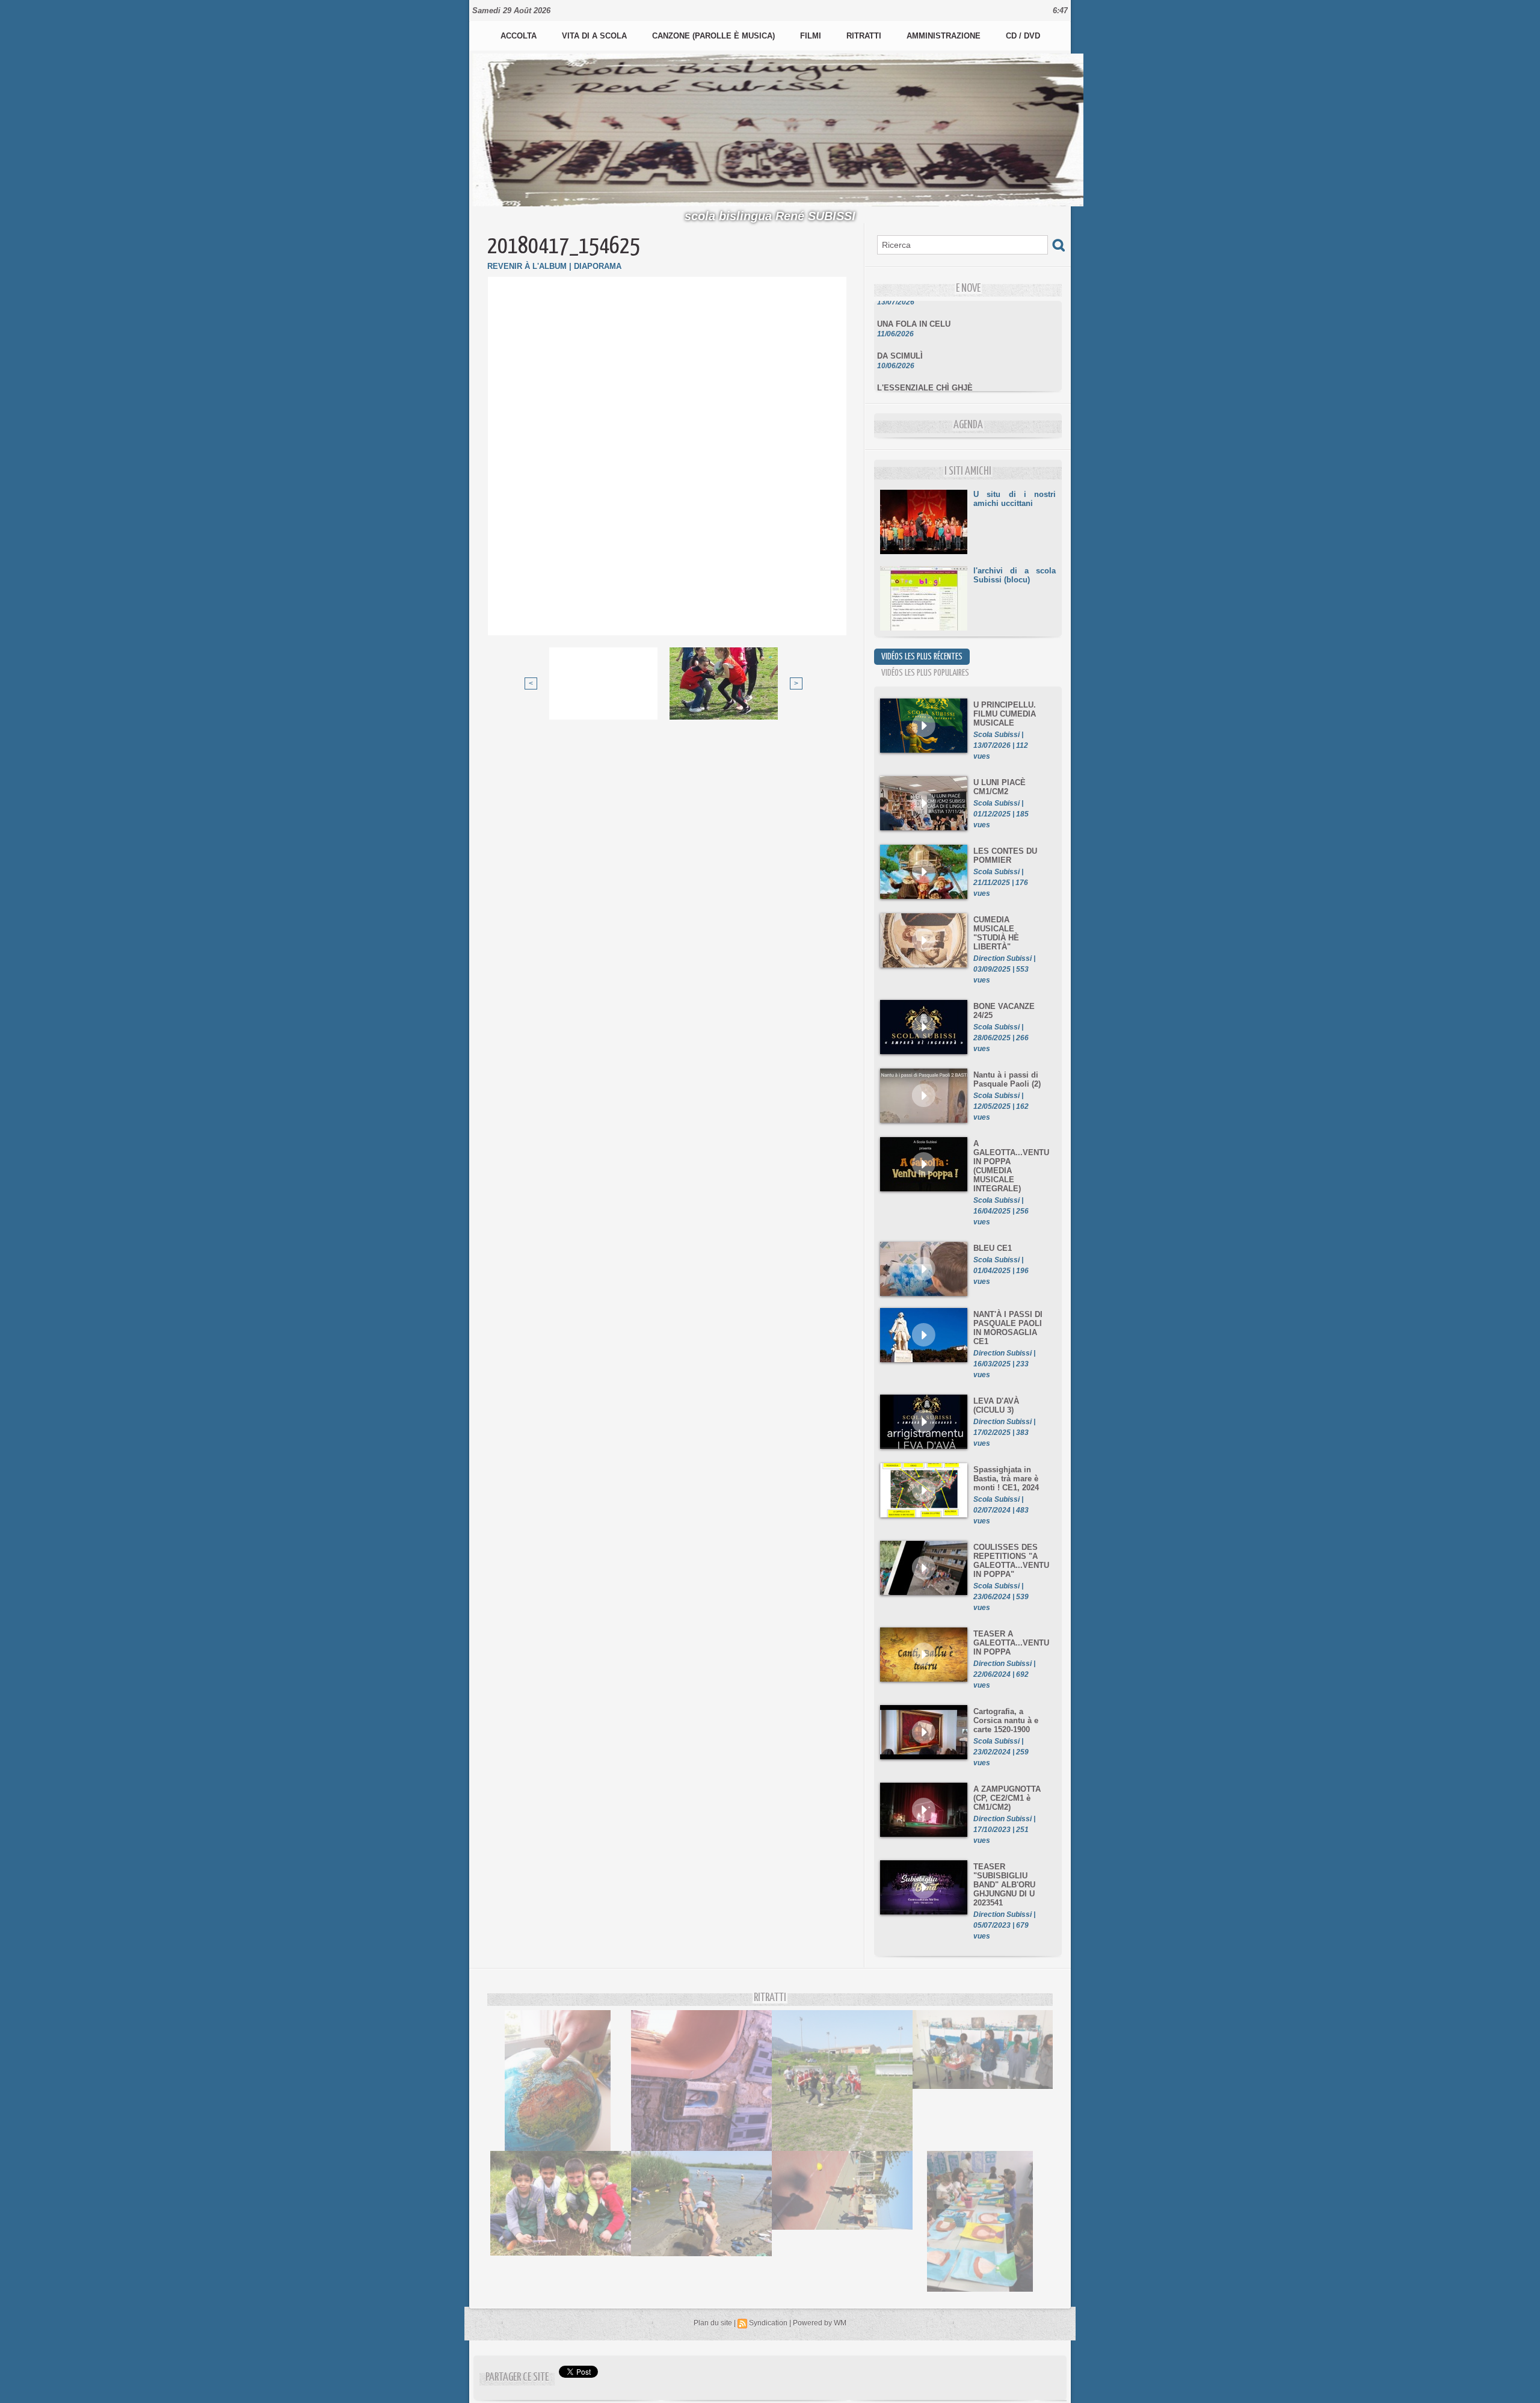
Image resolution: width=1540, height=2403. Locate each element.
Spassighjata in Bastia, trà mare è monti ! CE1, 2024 (1006, 1479)
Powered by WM (820, 2323)
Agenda (968, 425)
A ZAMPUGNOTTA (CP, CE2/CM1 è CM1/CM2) (1007, 1798)
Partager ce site (517, 2377)
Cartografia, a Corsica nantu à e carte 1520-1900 (1006, 1720)
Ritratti (865, 36)
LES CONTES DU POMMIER (1005, 856)
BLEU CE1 (993, 1248)
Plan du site (713, 2323)
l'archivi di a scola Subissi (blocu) (1015, 575)
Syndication (768, 2323)
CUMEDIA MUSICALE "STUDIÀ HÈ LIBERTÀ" (996, 933)
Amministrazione (945, 36)
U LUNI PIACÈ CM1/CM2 (999, 787)
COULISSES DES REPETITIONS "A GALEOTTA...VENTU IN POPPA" (1011, 1561)
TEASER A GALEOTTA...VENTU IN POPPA (1011, 1643)
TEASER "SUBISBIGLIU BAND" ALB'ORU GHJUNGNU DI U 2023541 (1004, 1885)
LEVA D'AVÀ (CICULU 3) (996, 1405)
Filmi (812, 36)
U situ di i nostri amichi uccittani (1015, 499)
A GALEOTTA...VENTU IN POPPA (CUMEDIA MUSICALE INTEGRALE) (1011, 1166)
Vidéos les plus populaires (925, 673)
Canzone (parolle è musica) (715, 36)
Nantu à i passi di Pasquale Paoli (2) (1007, 1079)
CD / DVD (1023, 36)
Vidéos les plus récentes (922, 657)
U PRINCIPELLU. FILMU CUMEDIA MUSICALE (1005, 714)
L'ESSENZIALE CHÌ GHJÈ (925, 369)
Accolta (520, 36)
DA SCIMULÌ (900, 337)
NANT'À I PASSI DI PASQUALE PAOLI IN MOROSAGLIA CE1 (1008, 1328)
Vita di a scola (596, 36)
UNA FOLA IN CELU (914, 305)
